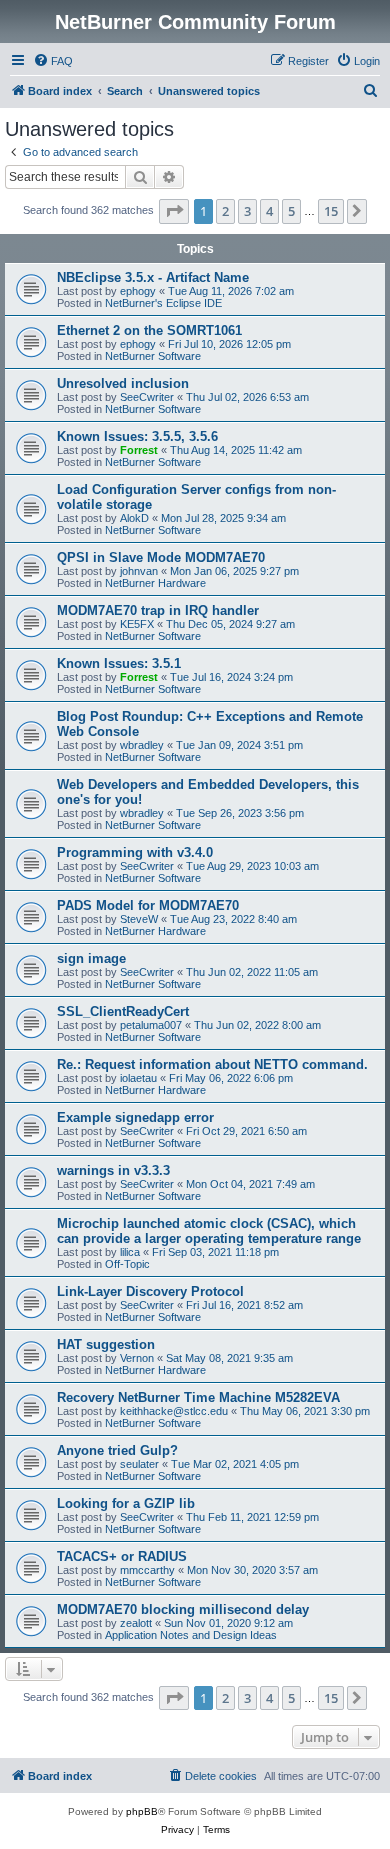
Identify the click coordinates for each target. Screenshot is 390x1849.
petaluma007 (151, 1025)
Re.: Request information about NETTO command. (212, 1064)
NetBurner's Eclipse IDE (163, 303)
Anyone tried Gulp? (117, 1450)
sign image (91, 958)
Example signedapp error (135, 1117)
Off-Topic (127, 1264)
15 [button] (331, 211)
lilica (130, 1252)
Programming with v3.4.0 (135, 852)
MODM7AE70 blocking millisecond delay (183, 1609)
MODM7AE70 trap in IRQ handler (158, 610)
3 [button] (247, 211)
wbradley (142, 745)
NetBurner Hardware (155, 583)
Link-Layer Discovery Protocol (150, 1291)
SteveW (139, 919)
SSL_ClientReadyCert (123, 1011)
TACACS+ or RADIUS (122, 1556)
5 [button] (291, 211)
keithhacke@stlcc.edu (174, 1411)
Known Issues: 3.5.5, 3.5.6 (137, 436)
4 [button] (269, 211)
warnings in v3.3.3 (113, 1170)
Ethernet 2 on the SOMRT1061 (149, 330)
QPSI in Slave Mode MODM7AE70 (161, 557)
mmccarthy (147, 1570)
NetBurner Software (153, 356)
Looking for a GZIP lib (126, 1503)
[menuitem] (53, 61)
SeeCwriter (147, 397)
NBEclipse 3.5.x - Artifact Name (153, 277)
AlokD (134, 518)
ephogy (138, 291)
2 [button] (225, 211)
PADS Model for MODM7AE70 (148, 905)
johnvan (139, 571)
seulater (139, 1464)
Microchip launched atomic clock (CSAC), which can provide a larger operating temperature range (209, 1231)
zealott (136, 1623)
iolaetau (138, 1078)
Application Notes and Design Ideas (191, 1635)
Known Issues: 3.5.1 (119, 663)
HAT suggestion (106, 1344)
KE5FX (137, 624)
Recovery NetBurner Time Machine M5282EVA (198, 1397)
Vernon (137, 1358)
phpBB (142, 1811)
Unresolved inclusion (123, 383)
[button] (174, 211)
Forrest (139, 450)
